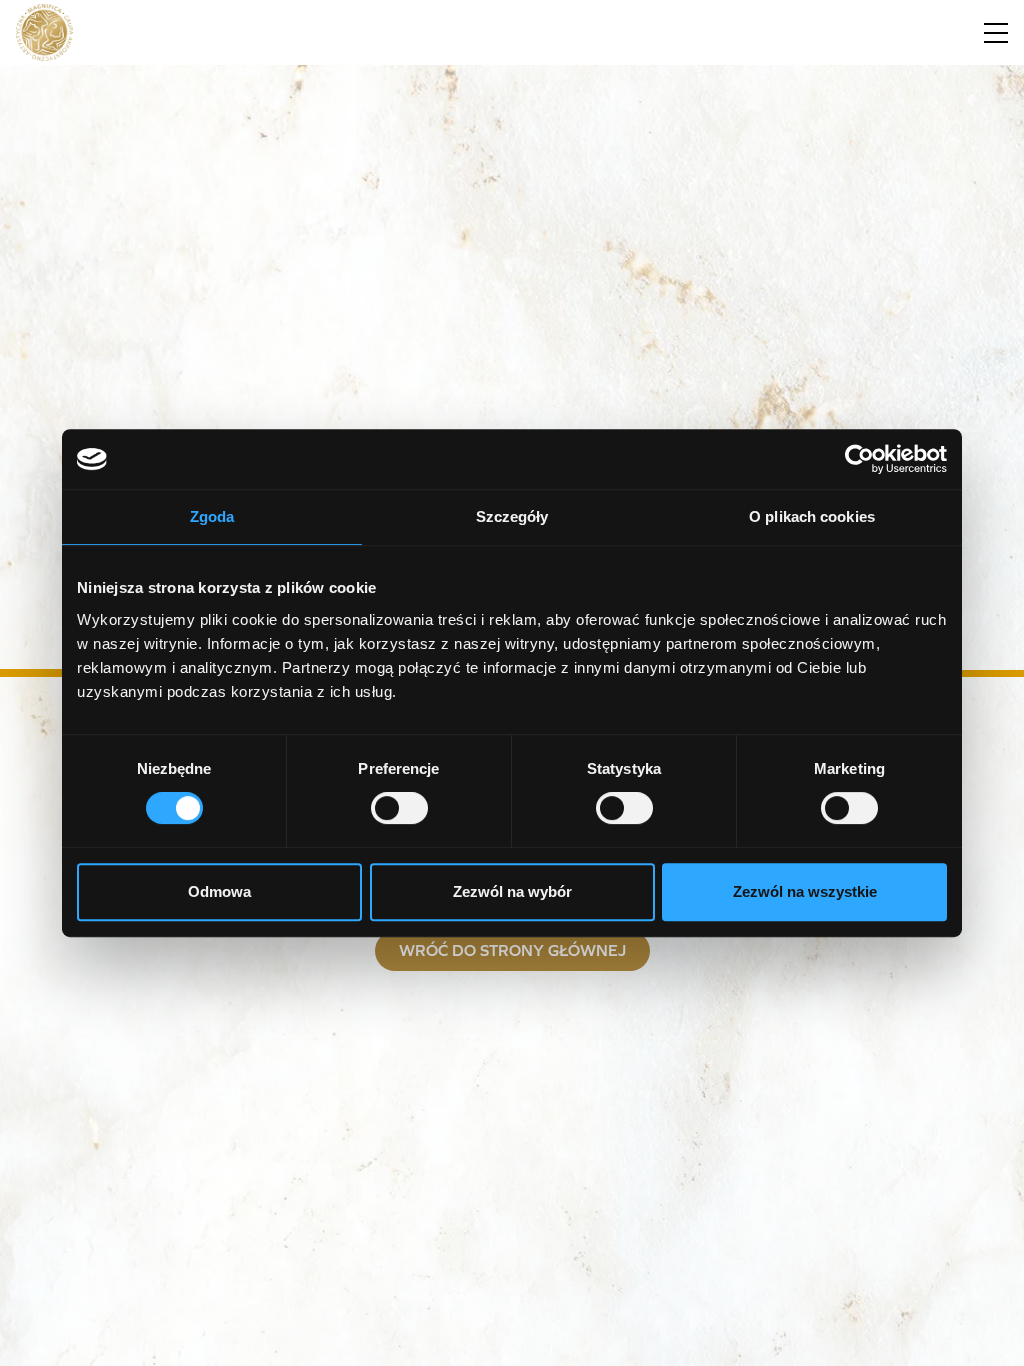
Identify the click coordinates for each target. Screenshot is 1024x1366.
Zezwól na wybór (512, 891)
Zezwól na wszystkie (805, 891)
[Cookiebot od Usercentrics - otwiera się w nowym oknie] (859, 459)
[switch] (399, 808)
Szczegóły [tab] (512, 516)
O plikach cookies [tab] (812, 516)
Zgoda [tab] (212, 516)
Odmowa (219, 891)
